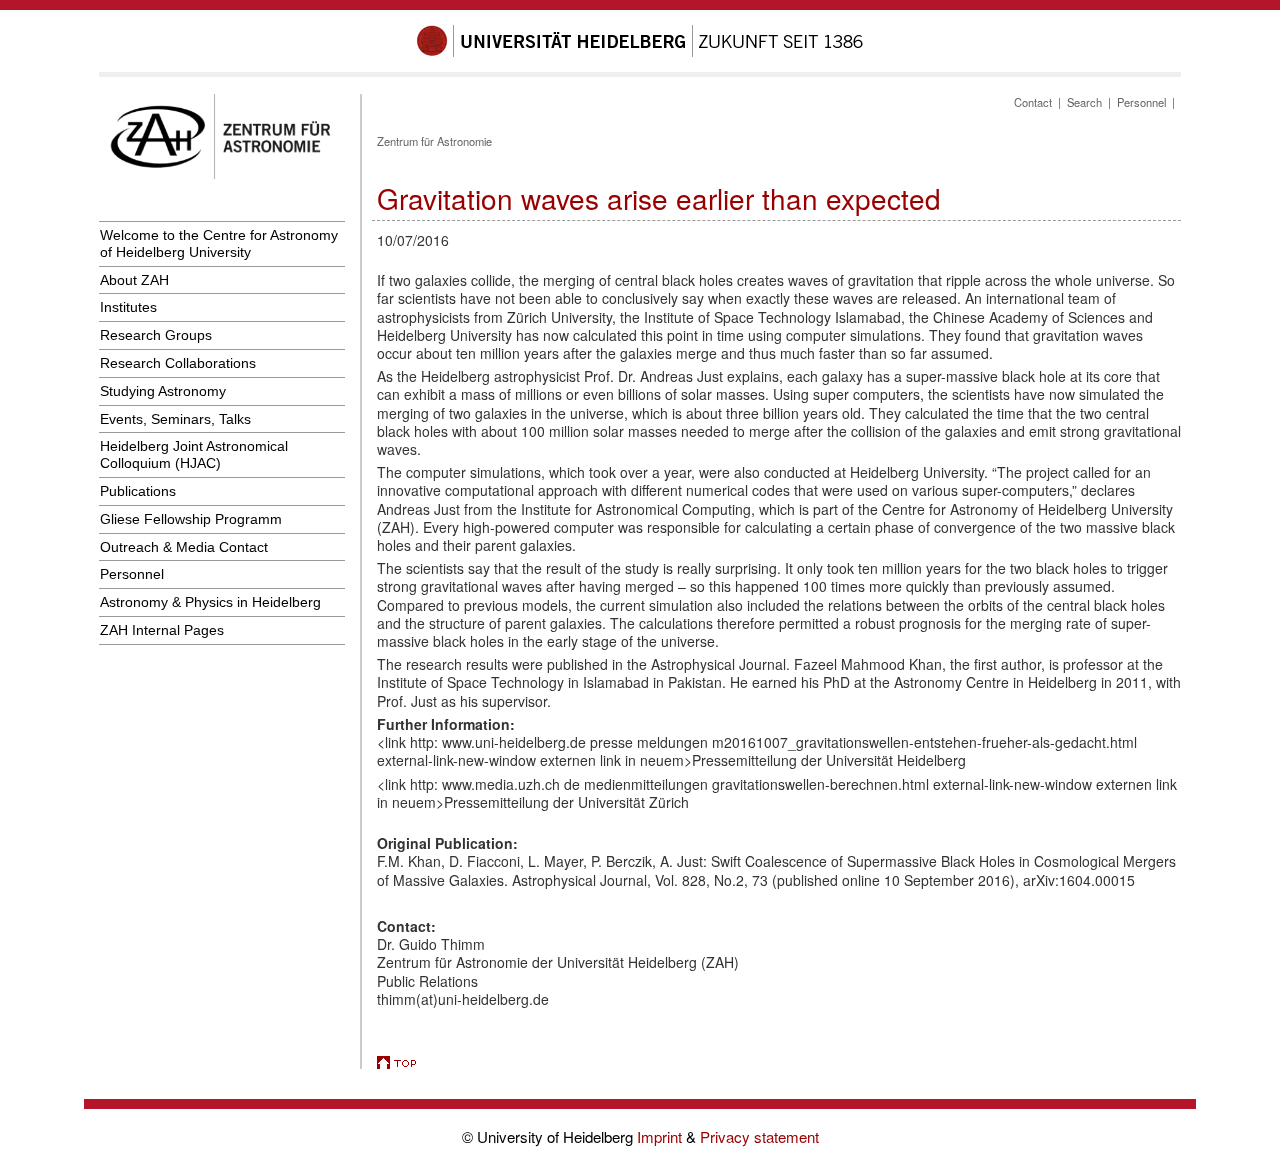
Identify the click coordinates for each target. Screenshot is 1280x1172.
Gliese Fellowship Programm (191, 519)
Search (1084, 102)
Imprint (661, 1136)
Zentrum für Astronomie (434, 141)
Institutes (128, 307)
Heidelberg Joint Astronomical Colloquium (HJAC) (194, 454)
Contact (1033, 102)
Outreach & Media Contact (184, 547)
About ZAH (134, 280)
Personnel (132, 574)
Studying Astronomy (163, 391)
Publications (138, 491)
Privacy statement (759, 1136)
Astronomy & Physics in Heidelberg (210, 602)
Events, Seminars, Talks (175, 419)
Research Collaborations (178, 363)
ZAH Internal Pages (162, 630)
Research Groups (156, 335)
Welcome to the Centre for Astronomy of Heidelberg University (219, 243)
